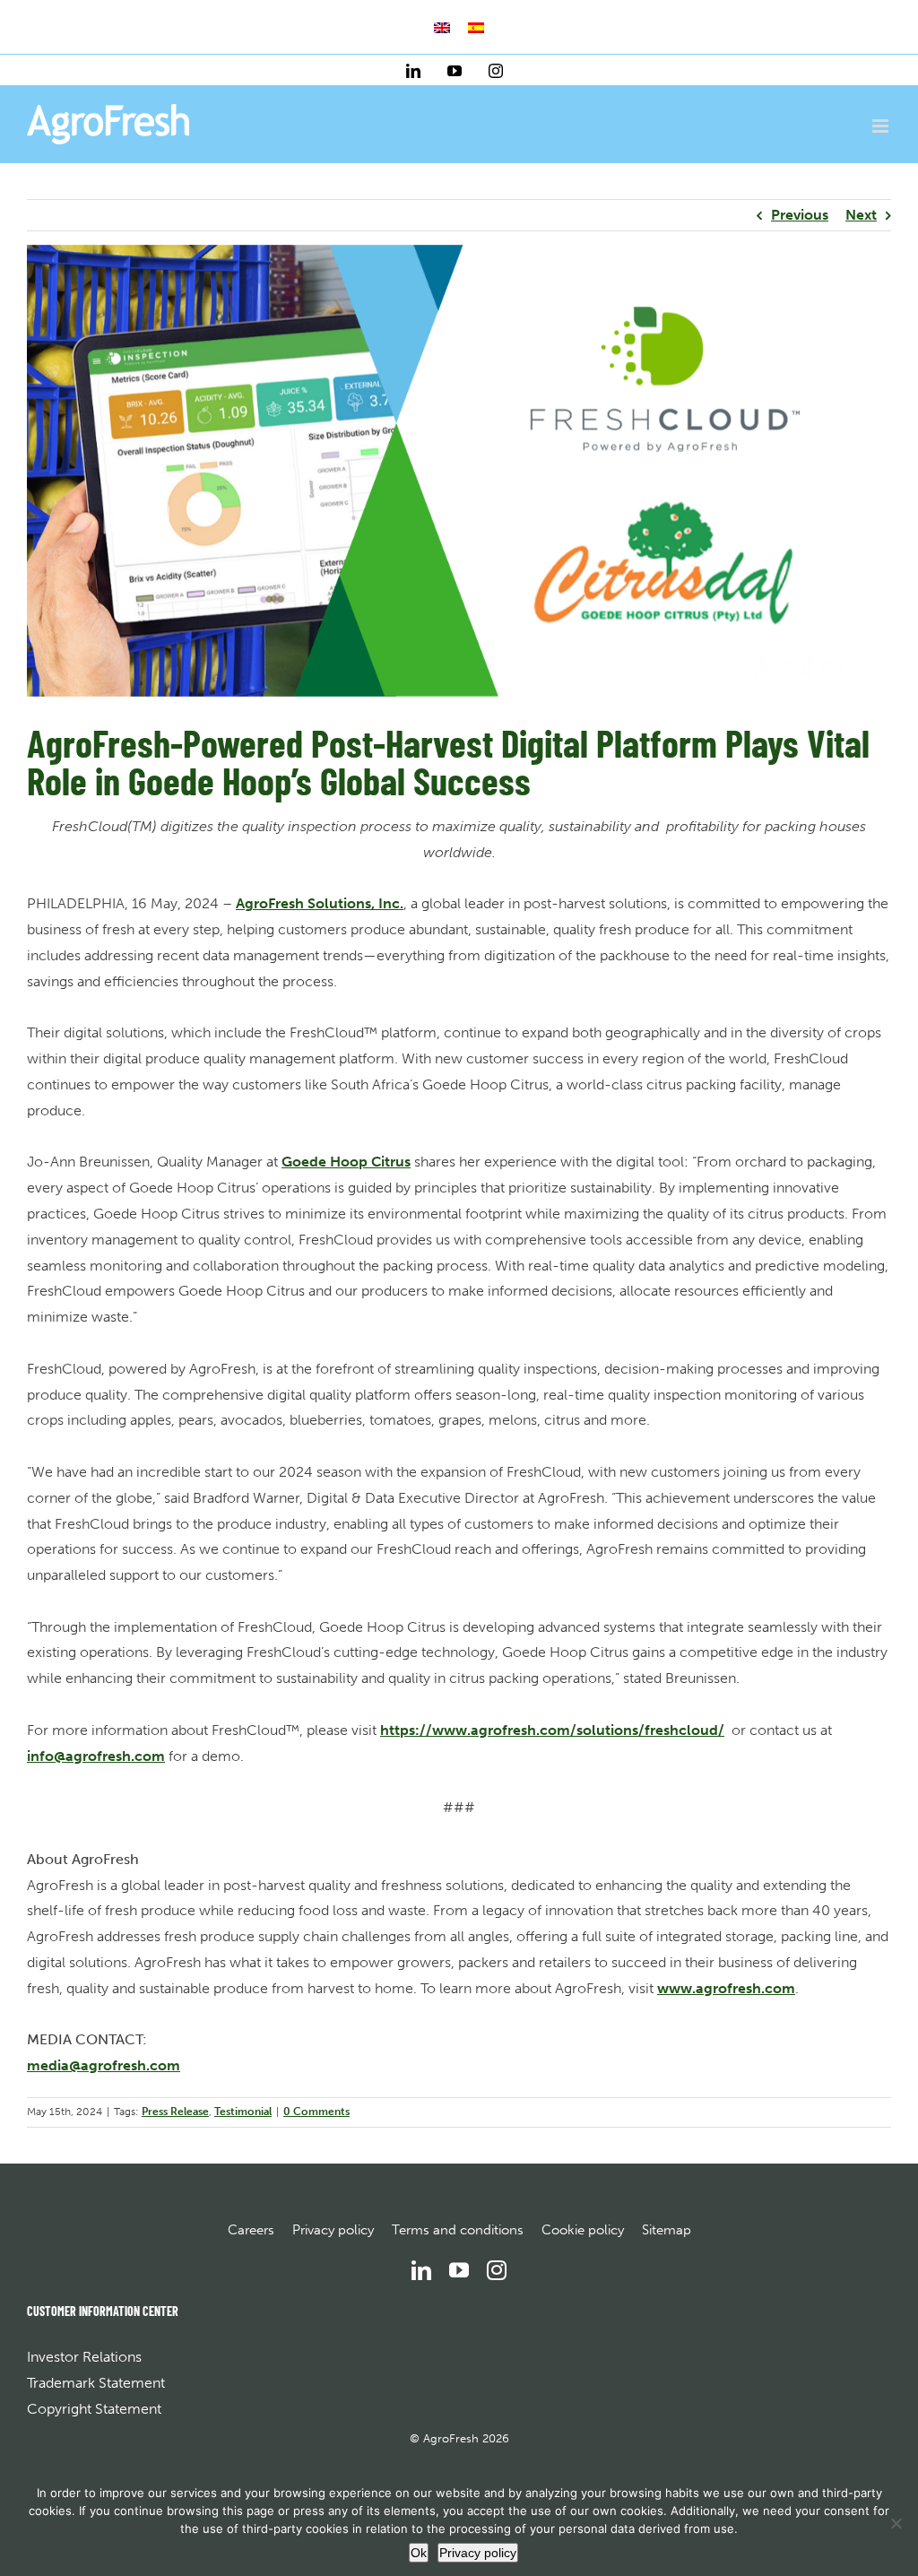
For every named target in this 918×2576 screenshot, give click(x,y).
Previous (800, 215)
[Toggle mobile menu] (882, 126)
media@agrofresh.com (104, 2065)
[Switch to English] (442, 28)
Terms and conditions (458, 2230)
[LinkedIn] (421, 2270)
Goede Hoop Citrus (346, 1162)
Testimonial (243, 2112)
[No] (896, 2523)
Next (861, 215)
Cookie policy (583, 2230)
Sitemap (667, 2230)
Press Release (175, 2112)
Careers (251, 2230)
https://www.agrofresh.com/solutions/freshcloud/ (552, 1730)
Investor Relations (84, 2357)
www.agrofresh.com (726, 1988)
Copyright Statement (94, 2409)
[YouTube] (459, 2270)
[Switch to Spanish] (476, 28)
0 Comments (316, 2112)
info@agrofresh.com (96, 1756)
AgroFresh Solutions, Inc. (320, 903)
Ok (419, 2553)
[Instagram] (497, 2270)
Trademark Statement (96, 2383)
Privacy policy (333, 2230)
